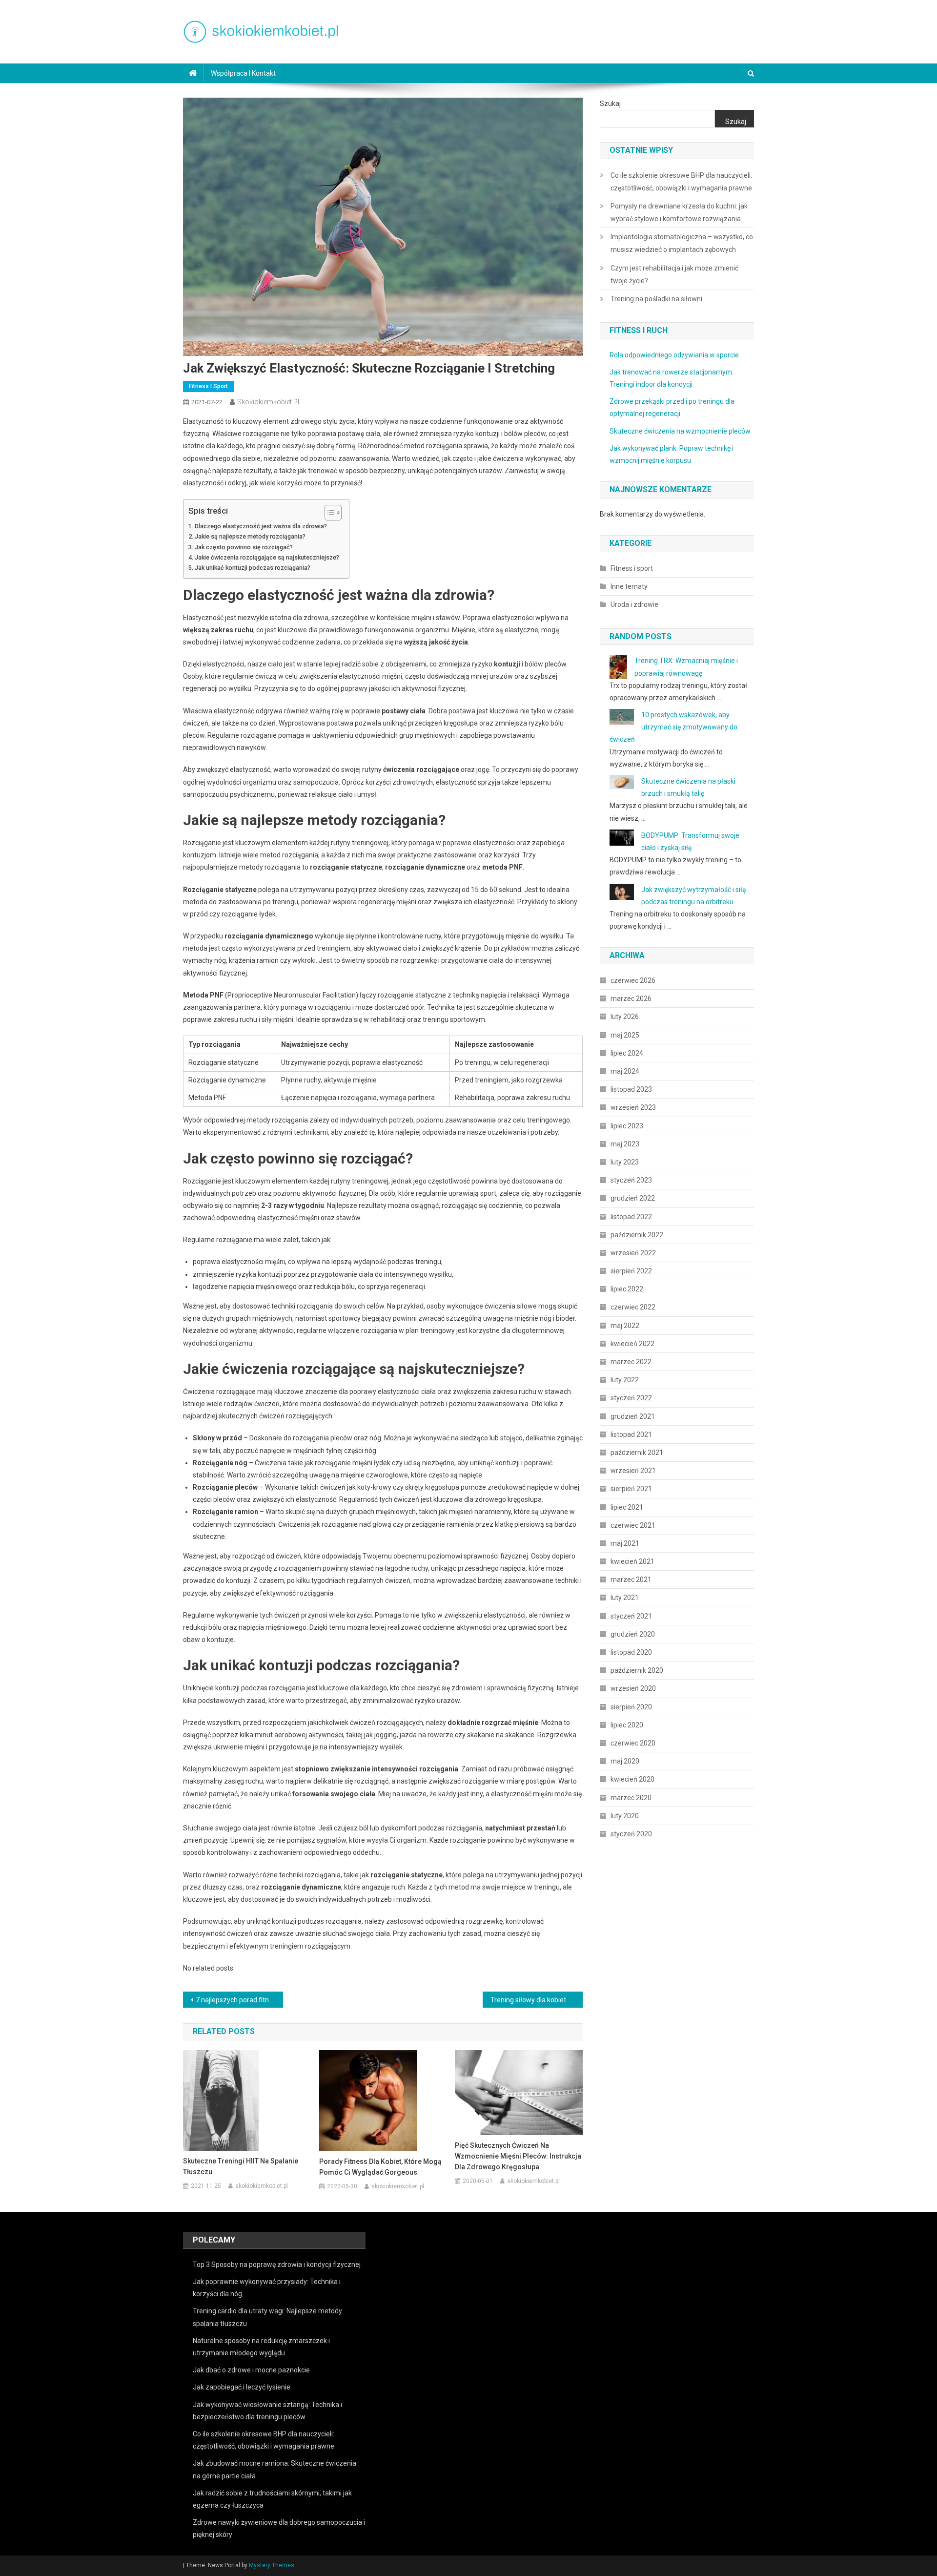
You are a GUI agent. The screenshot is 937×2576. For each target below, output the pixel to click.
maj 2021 (625, 1543)
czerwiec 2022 (633, 1307)
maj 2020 (625, 1761)
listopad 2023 (631, 1089)
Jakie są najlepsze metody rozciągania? (250, 536)
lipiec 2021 (627, 1507)
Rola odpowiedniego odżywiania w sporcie (674, 355)
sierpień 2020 (631, 1707)
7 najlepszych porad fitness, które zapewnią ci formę (239, 2000)
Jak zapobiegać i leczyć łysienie (242, 2387)
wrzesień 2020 (633, 1688)
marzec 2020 (631, 1798)
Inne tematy (629, 586)
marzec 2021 (631, 1579)
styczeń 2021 (631, 1616)
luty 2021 (625, 1598)
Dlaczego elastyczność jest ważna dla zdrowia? (261, 526)
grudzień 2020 (633, 1634)
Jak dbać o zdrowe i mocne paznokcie (251, 2370)
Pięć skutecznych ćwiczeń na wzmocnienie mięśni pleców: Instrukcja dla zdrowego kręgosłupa (518, 2156)
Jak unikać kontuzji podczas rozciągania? (253, 568)
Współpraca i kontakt (243, 73)
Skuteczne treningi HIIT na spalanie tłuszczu (241, 2166)
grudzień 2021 (633, 1416)
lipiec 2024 (627, 1053)
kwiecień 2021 (632, 1561)
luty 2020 (625, 1816)
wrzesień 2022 (633, 1253)
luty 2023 (625, 1162)
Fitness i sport (208, 386)
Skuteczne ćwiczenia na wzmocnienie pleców (680, 431)
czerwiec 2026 (633, 980)
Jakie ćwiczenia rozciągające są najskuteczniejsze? (267, 557)
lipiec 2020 (627, 1725)
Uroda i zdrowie (634, 604)
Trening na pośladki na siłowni (656, 299)
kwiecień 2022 (632, 1344)
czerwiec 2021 (633, 1525)
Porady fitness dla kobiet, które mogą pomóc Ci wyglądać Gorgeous (380, 2167)
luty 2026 (625, 1017)
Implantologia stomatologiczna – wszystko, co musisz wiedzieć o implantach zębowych (682, 243)
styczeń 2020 (631, 1834)
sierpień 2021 (631, 1489)
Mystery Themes (272, 2565)
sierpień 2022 (631, 1271)
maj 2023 (625, 1144)
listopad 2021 (631, 1434)
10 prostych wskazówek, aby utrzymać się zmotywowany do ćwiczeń (673, 727)
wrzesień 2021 (633, 1471)
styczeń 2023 (631, 1180)
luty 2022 (625, 1380)
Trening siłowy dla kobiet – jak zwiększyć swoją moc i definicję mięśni (537, 2000)
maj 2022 (625, 1326)
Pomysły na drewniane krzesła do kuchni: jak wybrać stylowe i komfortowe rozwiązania (679, 212)
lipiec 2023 (627, 1126)
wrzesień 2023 (633, 1107)
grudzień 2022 (633, 1198)
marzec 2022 (631, 1362)
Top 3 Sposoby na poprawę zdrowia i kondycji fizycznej (277, 2264)
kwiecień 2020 (632, 1779)
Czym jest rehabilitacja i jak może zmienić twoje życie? (674, 274)
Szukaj (610, 104)
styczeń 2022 (631, 1398)
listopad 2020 (631, 1652)
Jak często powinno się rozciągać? (244, 547)
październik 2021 (637, 1453)
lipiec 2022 (627, 1289)
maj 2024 (625, 1071)
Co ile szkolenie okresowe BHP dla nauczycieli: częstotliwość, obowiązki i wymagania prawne (681, 182)
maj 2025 (625, 1035)
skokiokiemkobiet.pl (268, 402)
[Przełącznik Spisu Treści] (328, 513)
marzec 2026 (631, 998)
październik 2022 (637, 1235)
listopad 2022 (631, 1217)
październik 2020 (637, 1670)
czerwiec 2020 (633, 1743)
